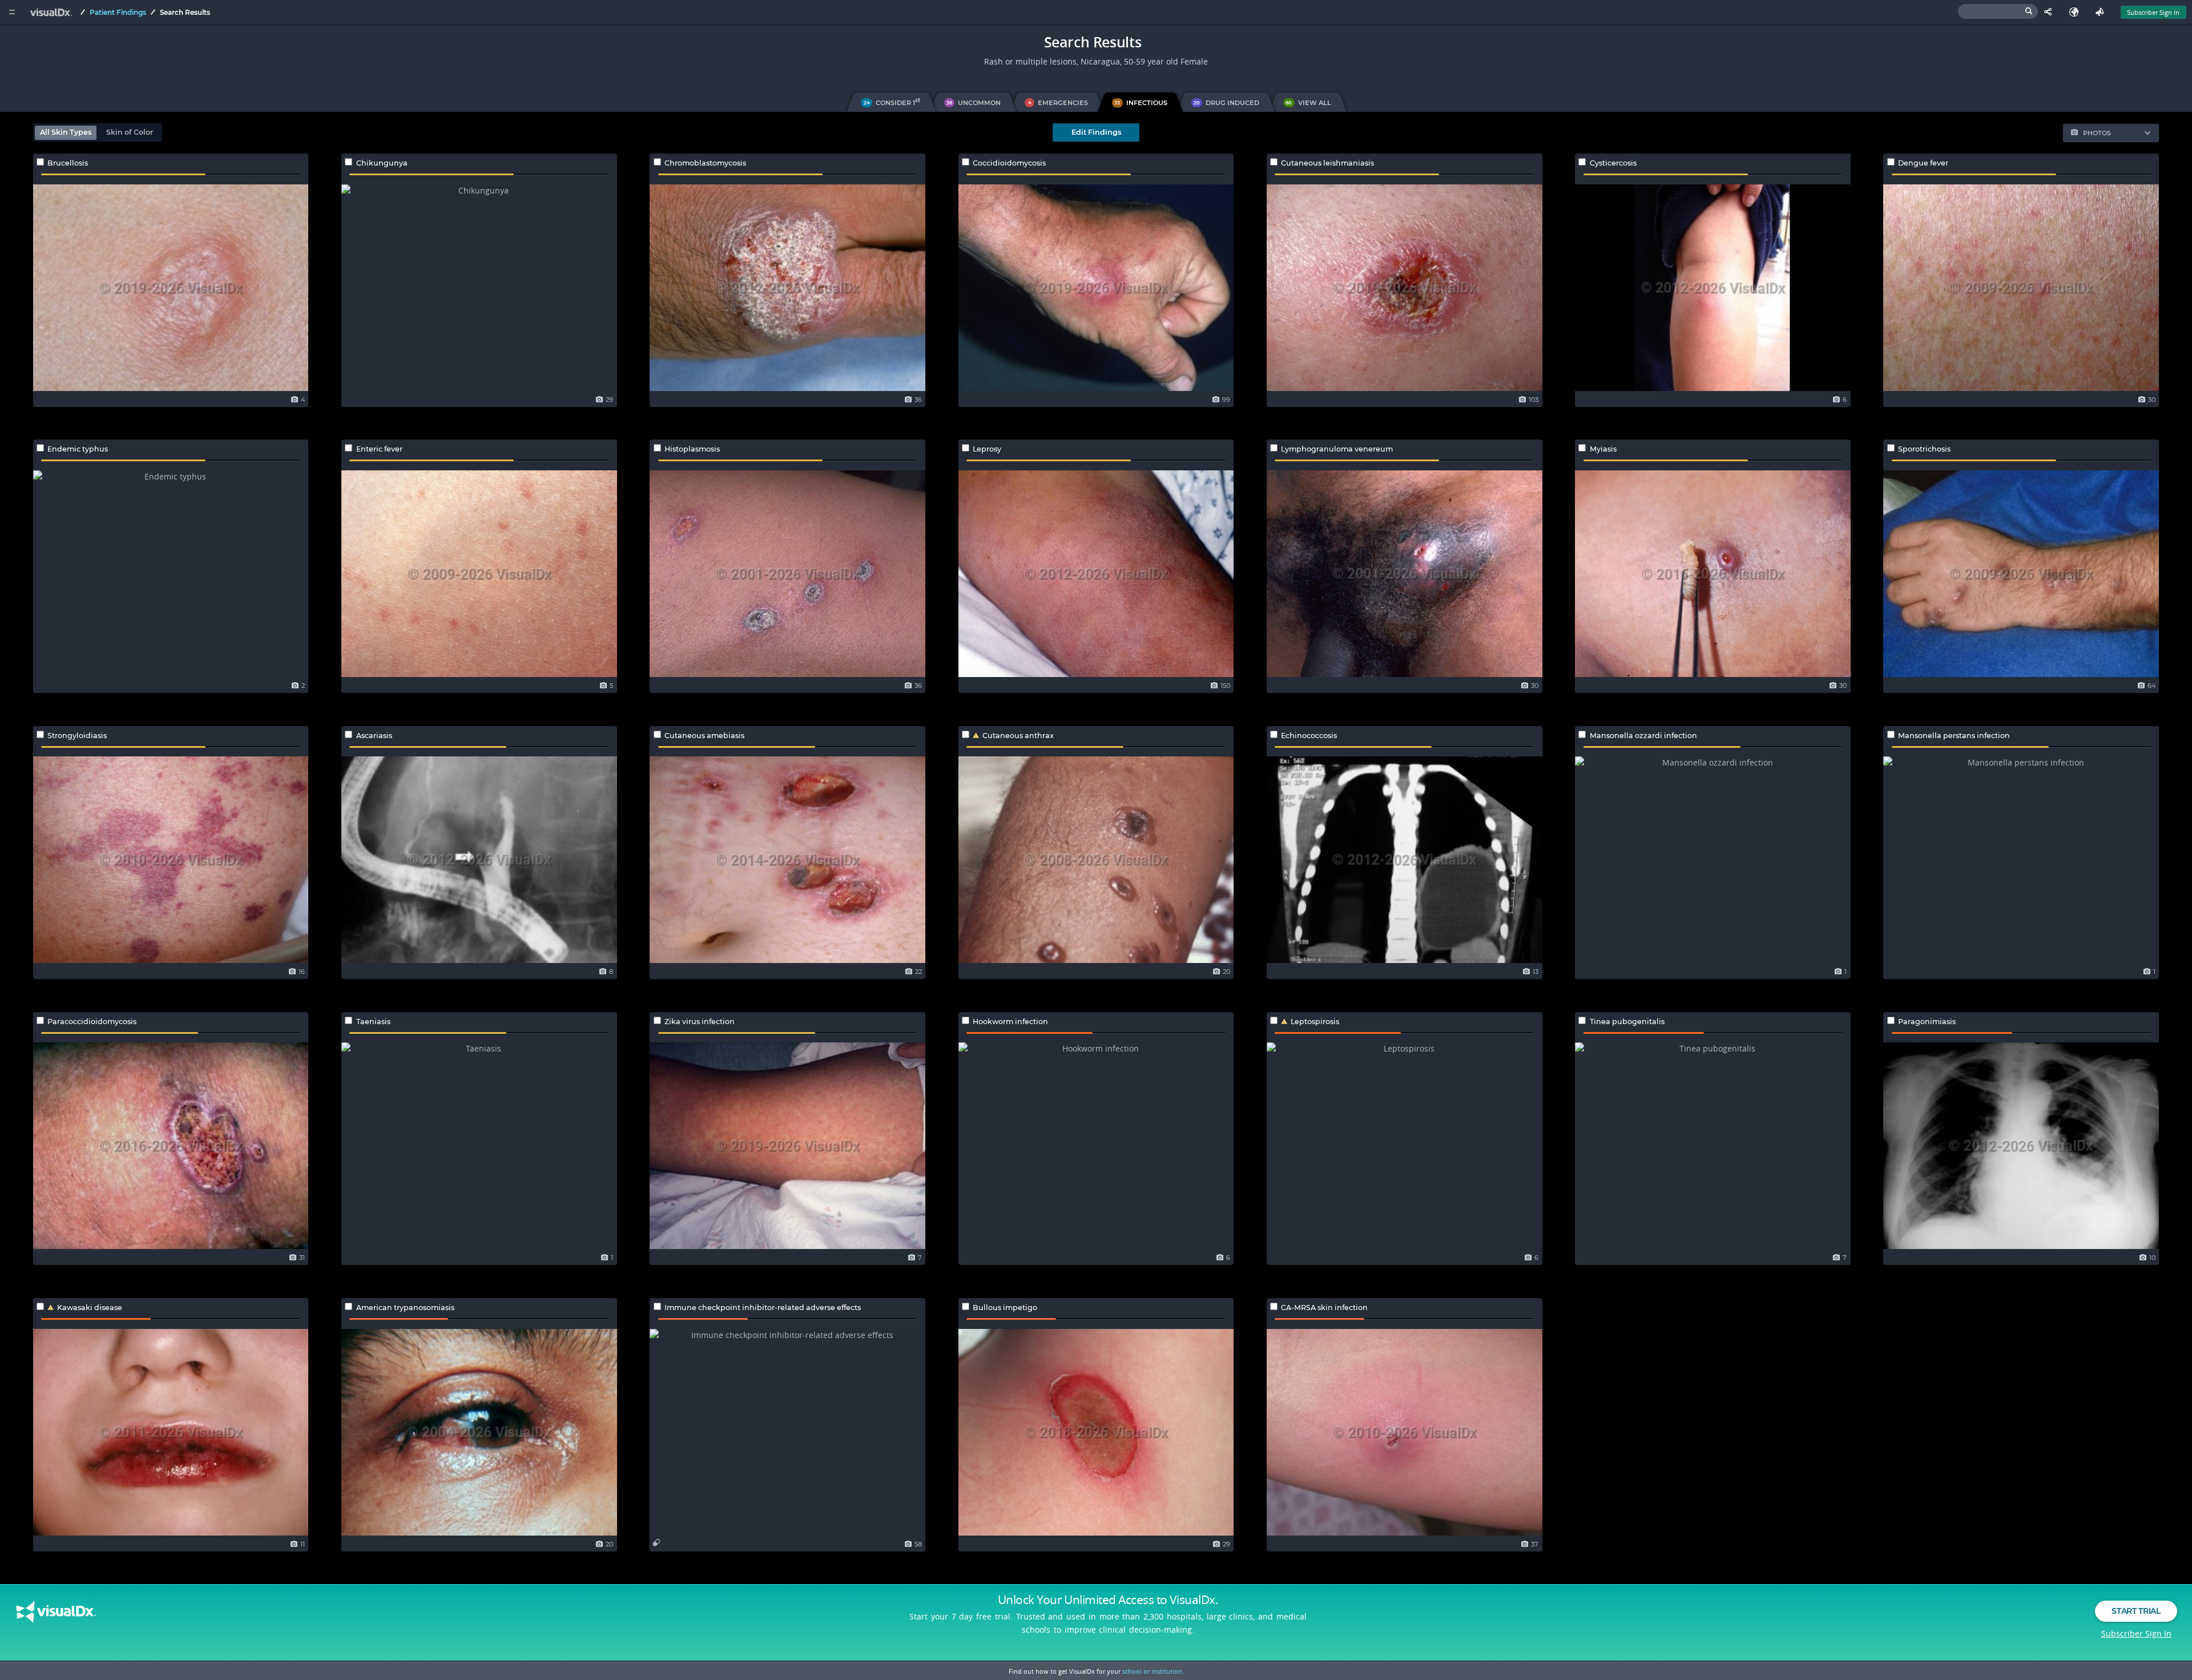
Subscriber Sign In (2153, 12)
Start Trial (2136, 1611)
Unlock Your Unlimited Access (1108, 1600)
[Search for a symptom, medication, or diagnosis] (1998, 11)
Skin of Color (130, 132)
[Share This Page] (2051, 12)
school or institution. (1153, 1671)
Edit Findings (1096, 132)
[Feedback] (2102, 12)
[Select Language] (2076, 12)
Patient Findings (118, 12)
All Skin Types (66, 132)
